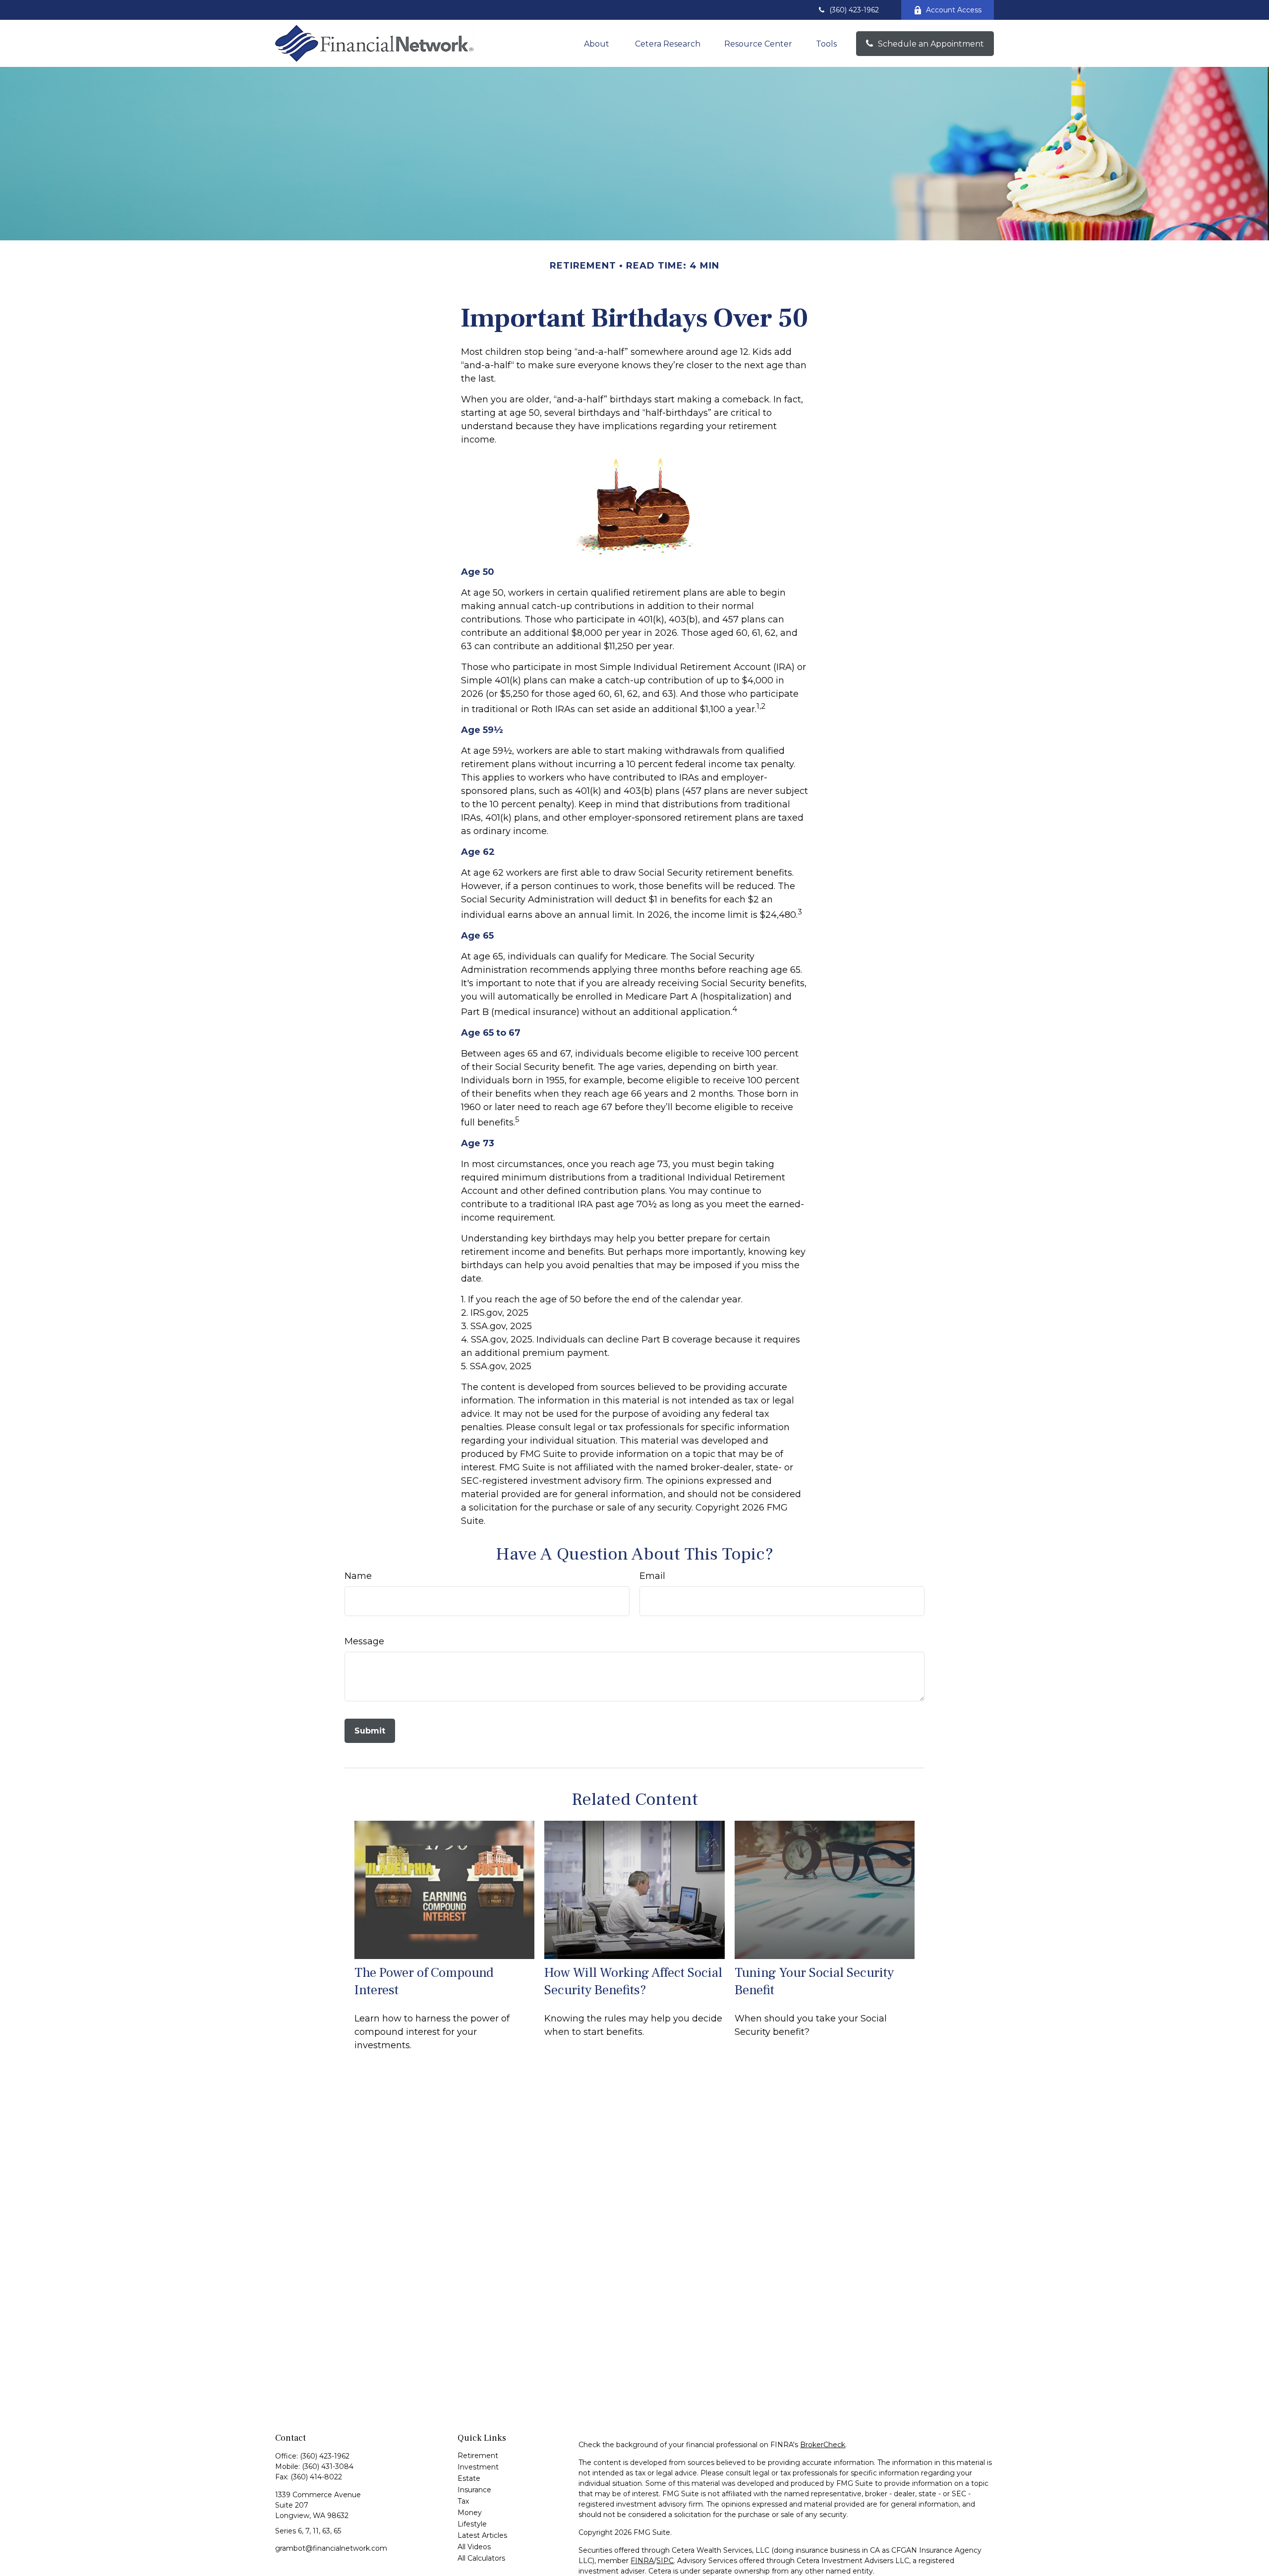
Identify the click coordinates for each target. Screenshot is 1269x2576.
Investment (478, 2467)
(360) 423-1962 (854, 10)
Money (470, 2513)
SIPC (665, 2561)
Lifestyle (472, 2524)
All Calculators (481, 2558)
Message (364, 1641)
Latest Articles (482, 2535)
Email (652, 1576)
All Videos (474, 2547)
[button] (598, 44)
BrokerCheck (823, 2445)
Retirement (478, 2456)
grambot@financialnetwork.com (331, 2548)
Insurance (474, 2490)
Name (358, 1576)
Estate (469, 2478)
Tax (463, 2501)
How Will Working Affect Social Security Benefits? (633, 1981)
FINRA (642, 2561)
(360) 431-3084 (328, 2466)
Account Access (954, 10)
